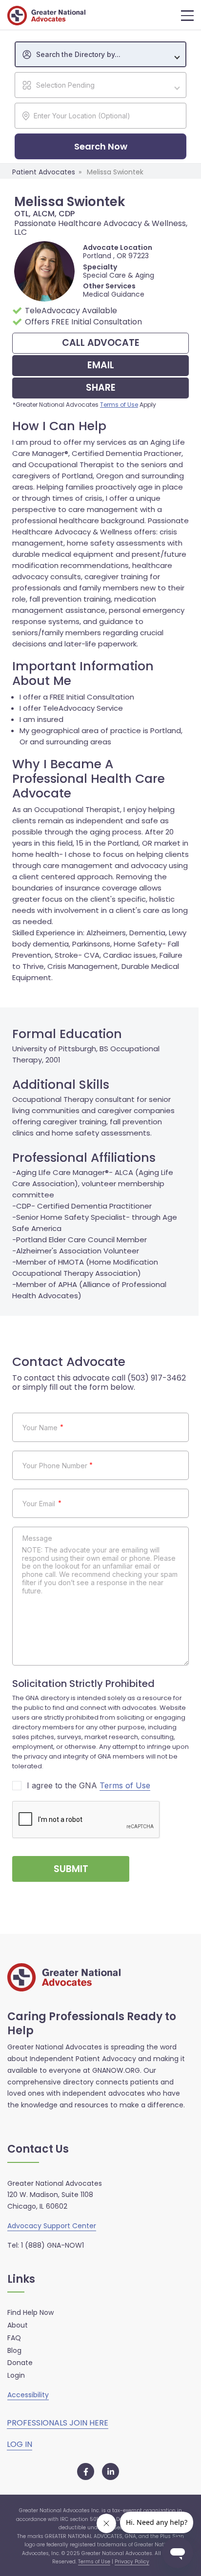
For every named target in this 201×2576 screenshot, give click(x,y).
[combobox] (100, 54)
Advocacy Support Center (52, 2226)
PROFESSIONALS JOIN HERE (58, 2423)
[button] (187, 16)
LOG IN (20, 2444)
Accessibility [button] (28, 2395)
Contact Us (38, 2150)
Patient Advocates (44, 172)
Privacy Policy (132, 2562)
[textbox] (105, 55)
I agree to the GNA (89, 1786)
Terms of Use (119, 405)
